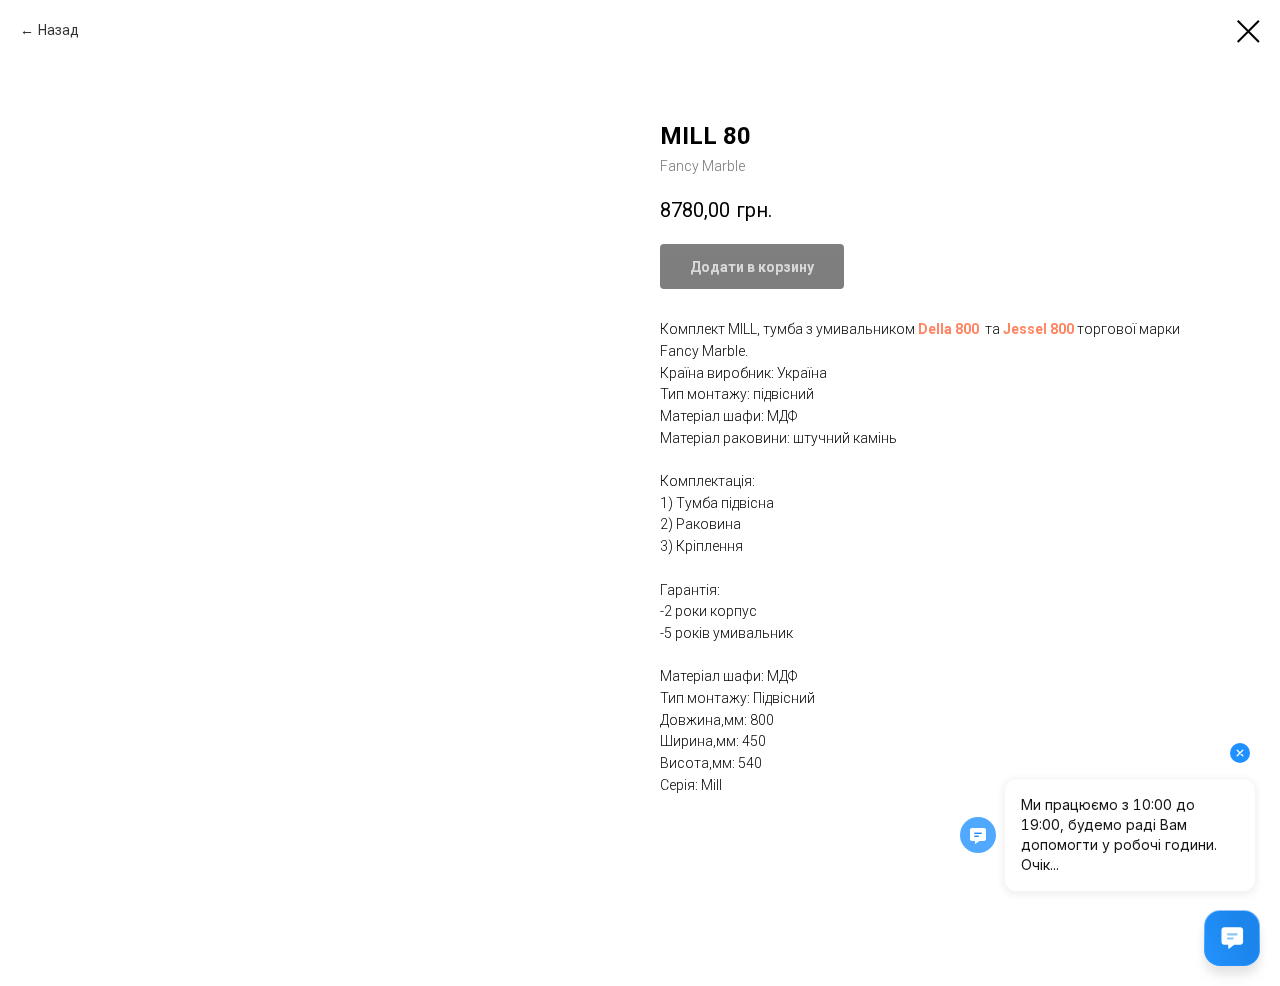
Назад (58, 30)
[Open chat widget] (1232, 938)
